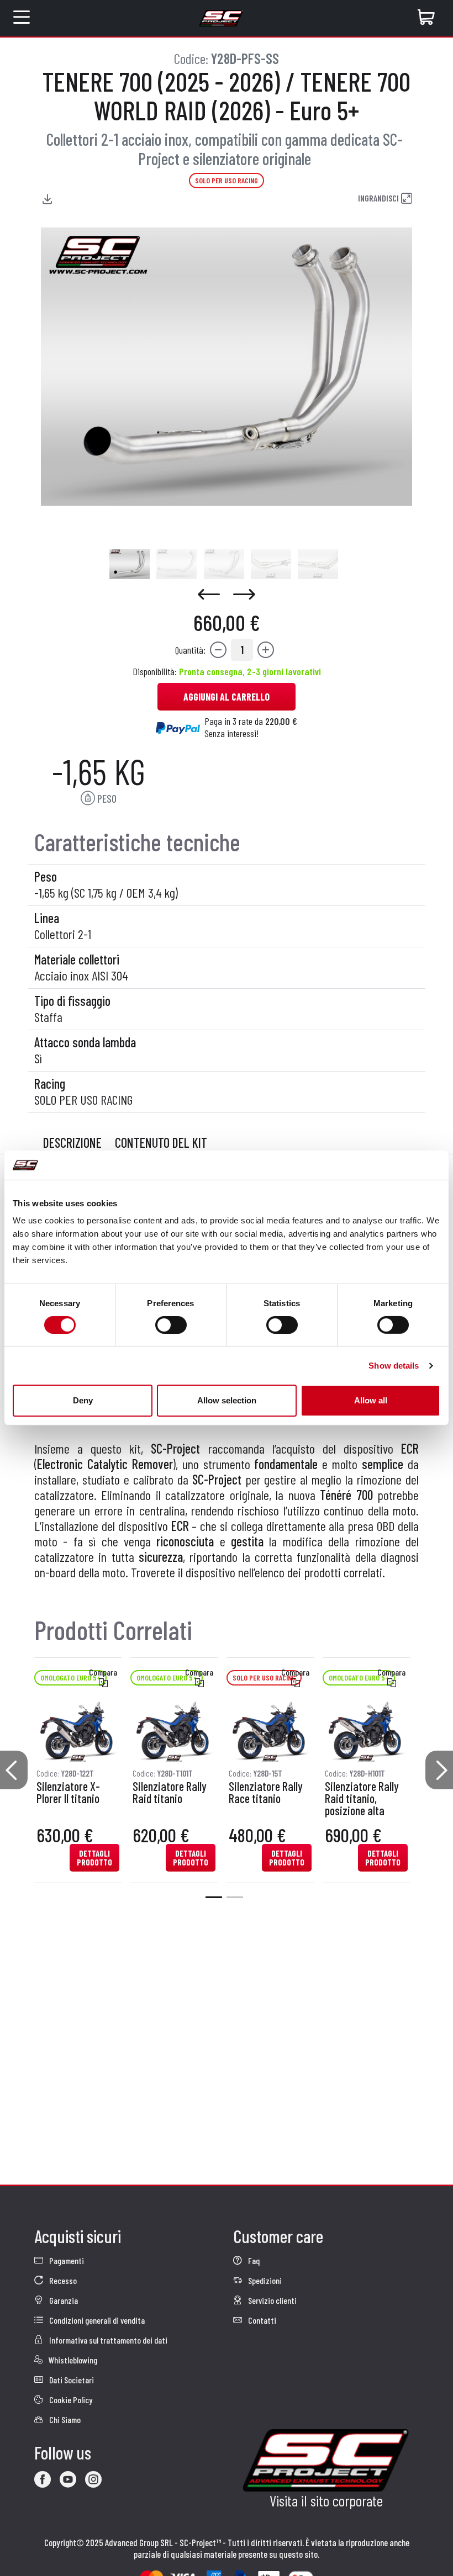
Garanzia (63, 2300)
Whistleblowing (72, 2360)
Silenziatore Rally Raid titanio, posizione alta (362, 1799)
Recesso (62, 2280)
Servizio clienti (272, 2300)
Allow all (371, 1400)
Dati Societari (71, 2380)
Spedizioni (264, 2280)
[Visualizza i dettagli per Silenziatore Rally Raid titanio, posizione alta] (366, 1731)
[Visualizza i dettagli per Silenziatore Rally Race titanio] (270, 1731)
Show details (394, 1366)
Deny (83, 1400)
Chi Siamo (64, 2419)
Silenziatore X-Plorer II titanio (68, 1793)
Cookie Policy (70, 2400)
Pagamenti (66, 2260)
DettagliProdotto (94, 1858)
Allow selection (227, 1400)
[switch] (171, 1325)
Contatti (261, 2320)
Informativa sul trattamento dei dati (107, 2340)
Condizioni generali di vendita (96, 2320)
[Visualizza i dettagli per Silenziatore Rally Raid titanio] (174, 1731)
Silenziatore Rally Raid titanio (170, 1793)
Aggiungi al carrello (227, 697)
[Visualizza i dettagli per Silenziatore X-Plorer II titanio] (78, 1731)
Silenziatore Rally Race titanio (266, 1793)
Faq (253, 2260)
